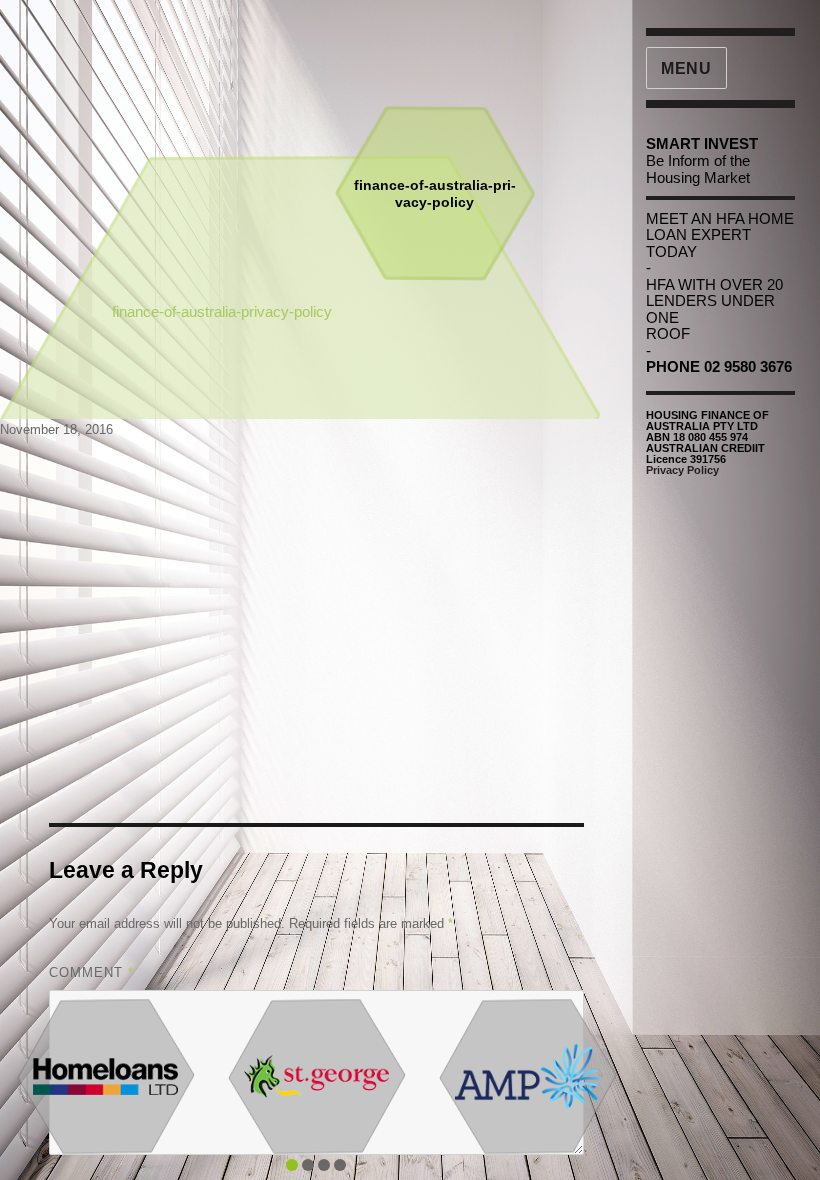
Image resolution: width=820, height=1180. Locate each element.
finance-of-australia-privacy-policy (222, 311)
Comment (91, 972)
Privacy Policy (682, 470)
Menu (686, 68)
